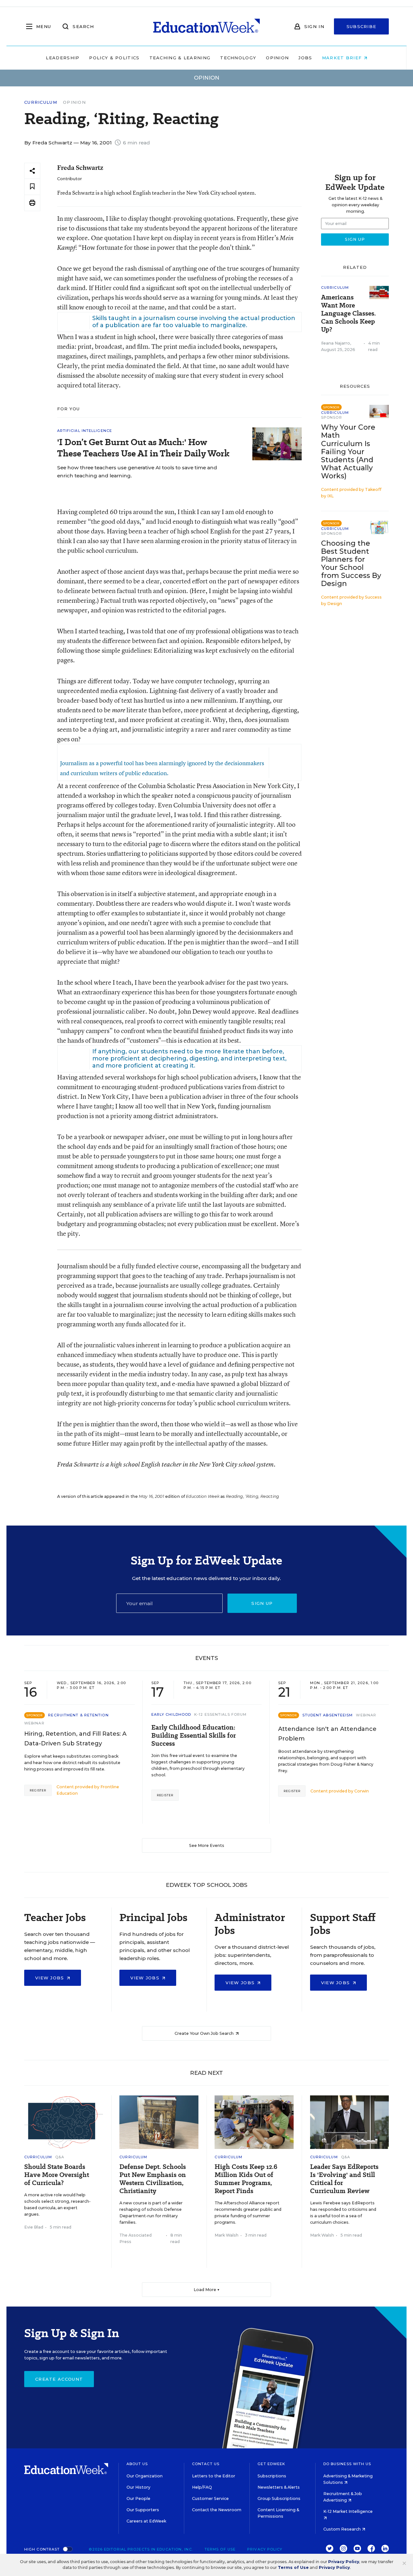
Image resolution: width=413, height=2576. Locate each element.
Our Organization (145, 2476)
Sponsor (332, 417)
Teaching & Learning (180, 58)
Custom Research (342, 2529)
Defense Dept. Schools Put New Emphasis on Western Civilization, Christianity (153, 2179)
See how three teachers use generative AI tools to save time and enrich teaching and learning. (137, 472)
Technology (238, 58)
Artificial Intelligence (85, 431)
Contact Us (206, 2464)
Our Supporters (143, 2510)
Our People (138, 2498)
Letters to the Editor (214, 2476)
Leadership (63, 58)
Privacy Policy (265, 2549)
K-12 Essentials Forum (220, 1714)
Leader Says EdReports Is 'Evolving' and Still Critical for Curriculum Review (344, 2179)
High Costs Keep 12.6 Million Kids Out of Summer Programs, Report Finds (246, 2179)
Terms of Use (220, 2549)
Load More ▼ (207, 2290)
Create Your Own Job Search (205, 2033)
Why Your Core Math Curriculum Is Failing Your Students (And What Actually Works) (348, 452)
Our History (138, 2487)
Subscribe (362, 26)
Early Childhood (171, 1714)
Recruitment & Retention (78, 1715)
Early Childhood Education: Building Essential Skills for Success (194, 1736)
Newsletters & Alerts (279, 2487)
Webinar (34, 1723)
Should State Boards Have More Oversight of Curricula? (57, 2175)
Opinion (277, 58)
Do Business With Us (347, 2464)
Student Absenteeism (328, 1715)
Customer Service (210, 2498)
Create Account (59, 2379)
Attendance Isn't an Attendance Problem (327, 1734)
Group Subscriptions (279, 2498)
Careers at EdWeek (146, 2521)
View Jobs (50, 1978)
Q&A (60, 2157)
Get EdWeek (271, 2464)
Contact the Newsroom (217, 2510)
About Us (137, 2464)
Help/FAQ (202, 2487)
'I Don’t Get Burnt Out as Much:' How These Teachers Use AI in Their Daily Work (143, 448)
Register (38, 1790)
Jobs (305, 58)
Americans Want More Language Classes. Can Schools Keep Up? (348, 313)
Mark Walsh (227, 2235)
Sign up (262, 1603)
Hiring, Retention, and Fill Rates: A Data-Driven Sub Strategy (75, 1739)
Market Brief (343, 58)
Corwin (362, 1791)
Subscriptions (272, 2476)
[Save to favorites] (32, 187)
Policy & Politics (114, 58)
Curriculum (41, 102)
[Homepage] (206, 26)
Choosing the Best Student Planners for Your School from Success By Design (351, 563)
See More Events (207, 1845)
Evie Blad (34, 2227)
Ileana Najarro (336, 343)
